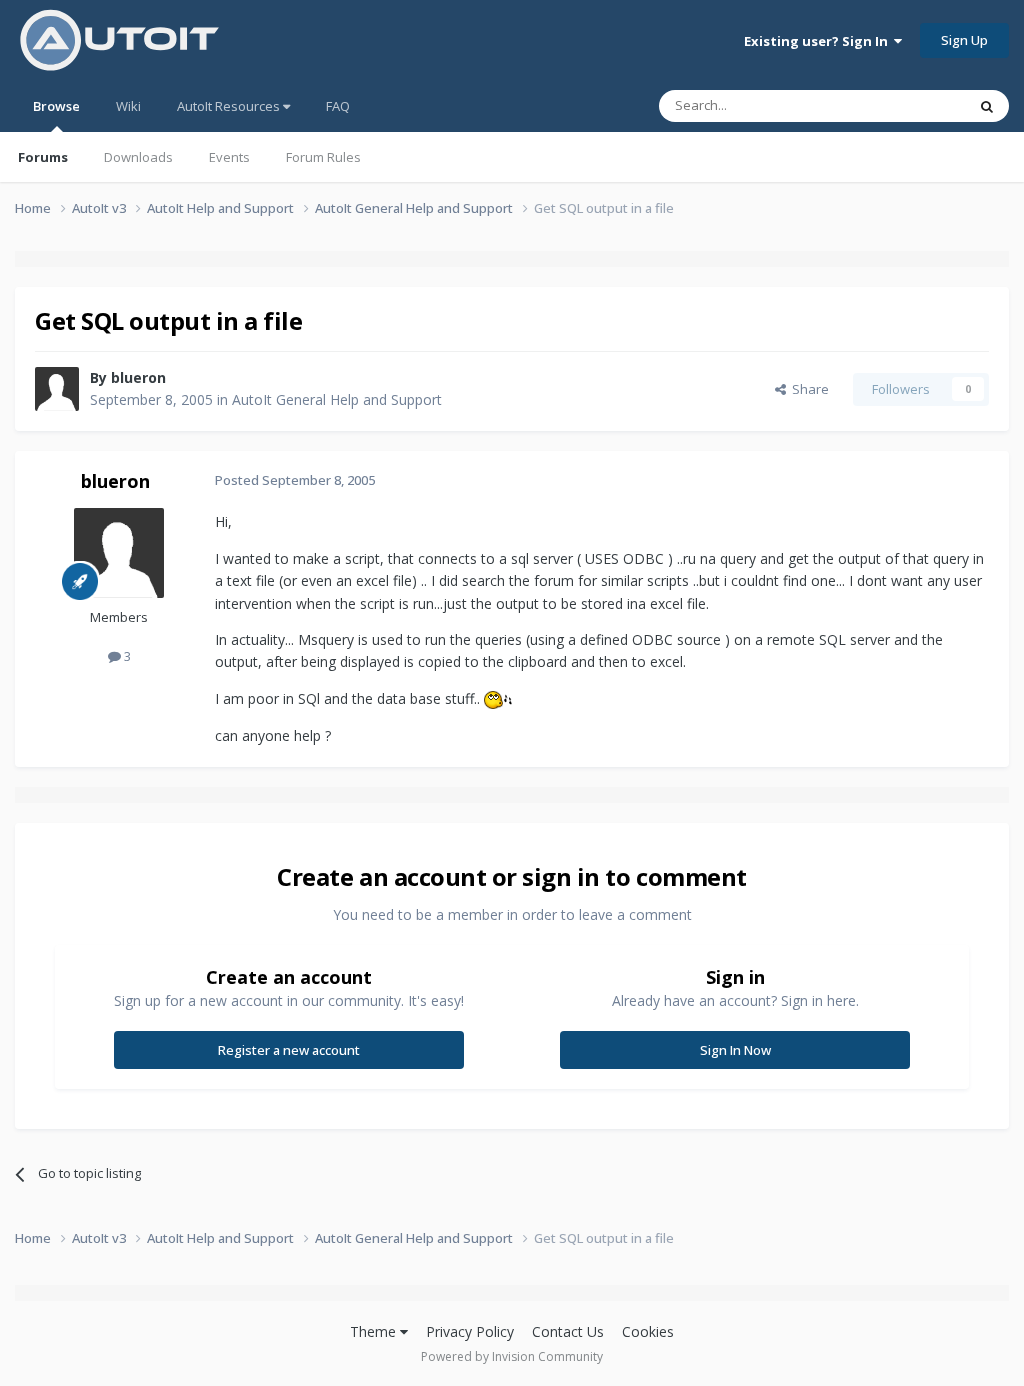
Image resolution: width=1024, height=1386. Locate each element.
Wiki (128, 106)
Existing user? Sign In (819, 41)
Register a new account (289, 1050)
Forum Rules (323, 157)
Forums (43, 157)
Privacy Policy (470, 1331)
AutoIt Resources (230, 106)
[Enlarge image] (498, 698)
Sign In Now (735, 1050)
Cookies (648, 1331)
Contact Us (568, 1331)
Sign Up (964, 40)
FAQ (338, 106)
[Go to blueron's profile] (57, 389)
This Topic (909, 105)
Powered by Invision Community (512, 1356)
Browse (56, 106)
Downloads (138, 157)
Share (807, 389)
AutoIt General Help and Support (337, 399)
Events (229, 157)
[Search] (987, 106)
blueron (138, 377)
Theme (375, 1331)
